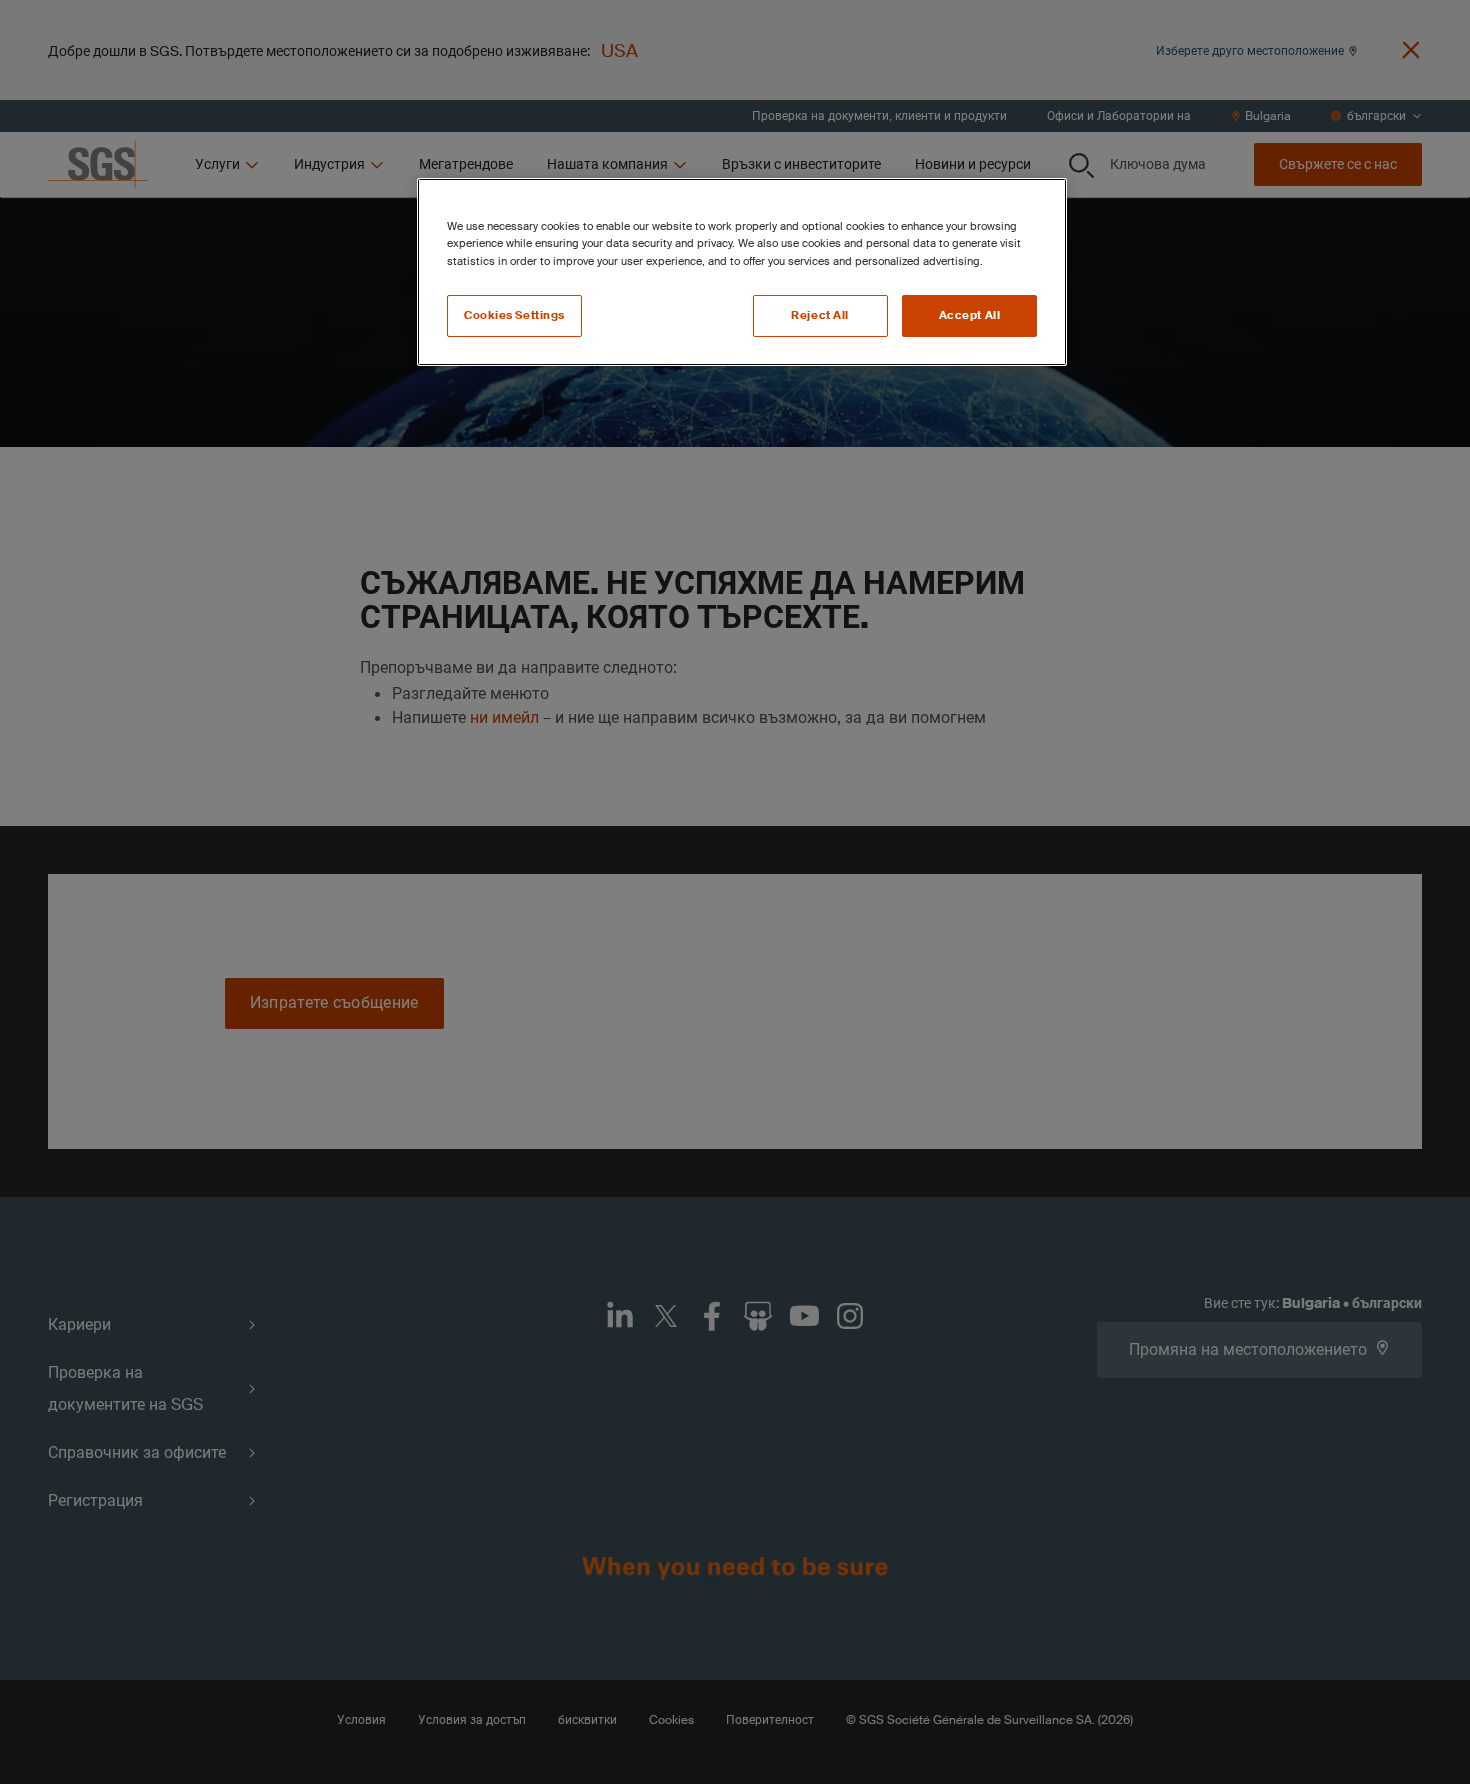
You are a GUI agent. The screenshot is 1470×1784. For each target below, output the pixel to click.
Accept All (970, 315)
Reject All (820, 315)
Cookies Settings (514, 315)
